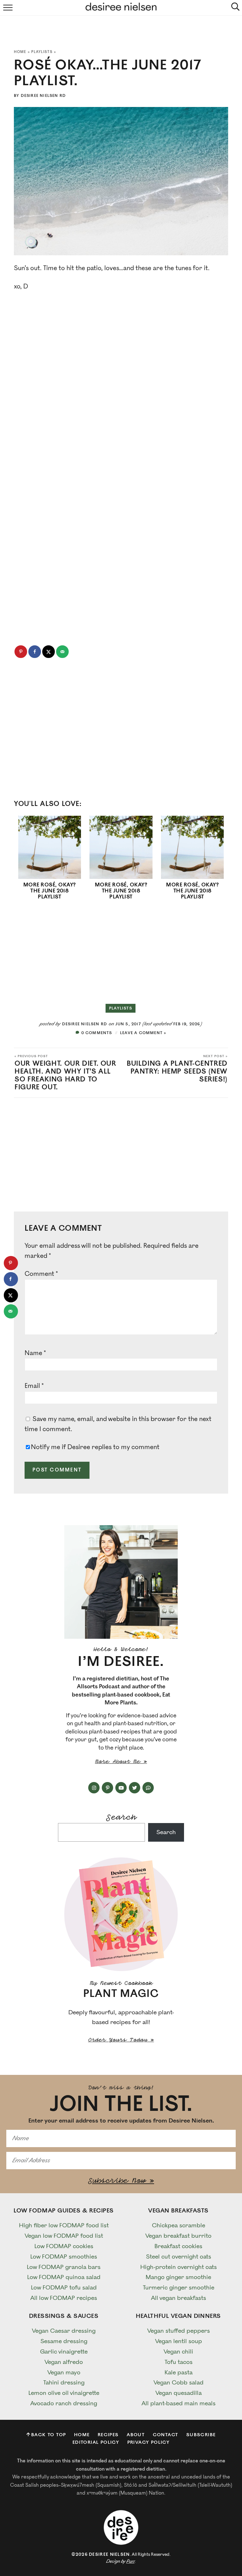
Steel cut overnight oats (179, 2257)
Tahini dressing (64, 2383)
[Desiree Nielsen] (121, 2527)
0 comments (97, 1033)
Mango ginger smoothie (178, 2277)
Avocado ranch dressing (64, 2403)
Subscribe (201, 2435)
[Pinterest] (107, 1788)
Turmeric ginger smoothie (179, 2288)
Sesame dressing (64, 2341)
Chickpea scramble (179, 2225)
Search (121, 1816)
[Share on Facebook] (35, 652)
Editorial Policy (96, 2442)
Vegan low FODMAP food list (64, 2236)
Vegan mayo (64, 2372)
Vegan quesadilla (179, 2393)
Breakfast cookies (178, 2246)
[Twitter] (135, 1788)
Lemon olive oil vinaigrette (64, 2393)
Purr (130, 2561)
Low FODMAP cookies (64, 2246)
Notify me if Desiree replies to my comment (95, 1447)
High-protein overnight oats (179, 2267)
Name (35, 1353)
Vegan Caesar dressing (64, 2331)
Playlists (42, 52)
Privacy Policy (149, 2442)
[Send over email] (62, 652)
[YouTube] (121, 1788)
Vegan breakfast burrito (178, 2236)
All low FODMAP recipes (64, 2298)
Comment (41, 1274)
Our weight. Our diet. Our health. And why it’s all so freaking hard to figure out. (65, 1073)
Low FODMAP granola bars (64, 2267)
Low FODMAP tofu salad (64, 2288)
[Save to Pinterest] (21, 652)
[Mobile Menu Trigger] (6, 8)
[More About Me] (121, 1582)
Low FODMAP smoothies (64, 2257)
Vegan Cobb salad (179, 2383)
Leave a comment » (143, 1033)
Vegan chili (178, 2352)
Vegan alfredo (64, 2362)
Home (20, 52)
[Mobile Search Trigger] (236, 8)
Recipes (108, 2435)
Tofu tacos (179, 2362)
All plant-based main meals (179, 2403)
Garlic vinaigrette (64, 2352)
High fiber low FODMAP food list (64, 2225)
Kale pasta (179, 2372)
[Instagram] (94, 1788)
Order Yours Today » (121, 2039)
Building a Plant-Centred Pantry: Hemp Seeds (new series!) (177, 1069)
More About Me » (121, 1761)
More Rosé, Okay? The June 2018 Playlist (50, 891)
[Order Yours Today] (121, 1914)
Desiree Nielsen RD (43, 96)
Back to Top (49, 2435)
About (136, 2435)
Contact (166, 2435)
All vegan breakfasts (179, 2298)
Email (34, 1386)
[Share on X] (49, 652)
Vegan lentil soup (179, 2341)
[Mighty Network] (148, 1788)
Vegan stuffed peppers (179, 2331)
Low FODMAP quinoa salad (64, 2277)
